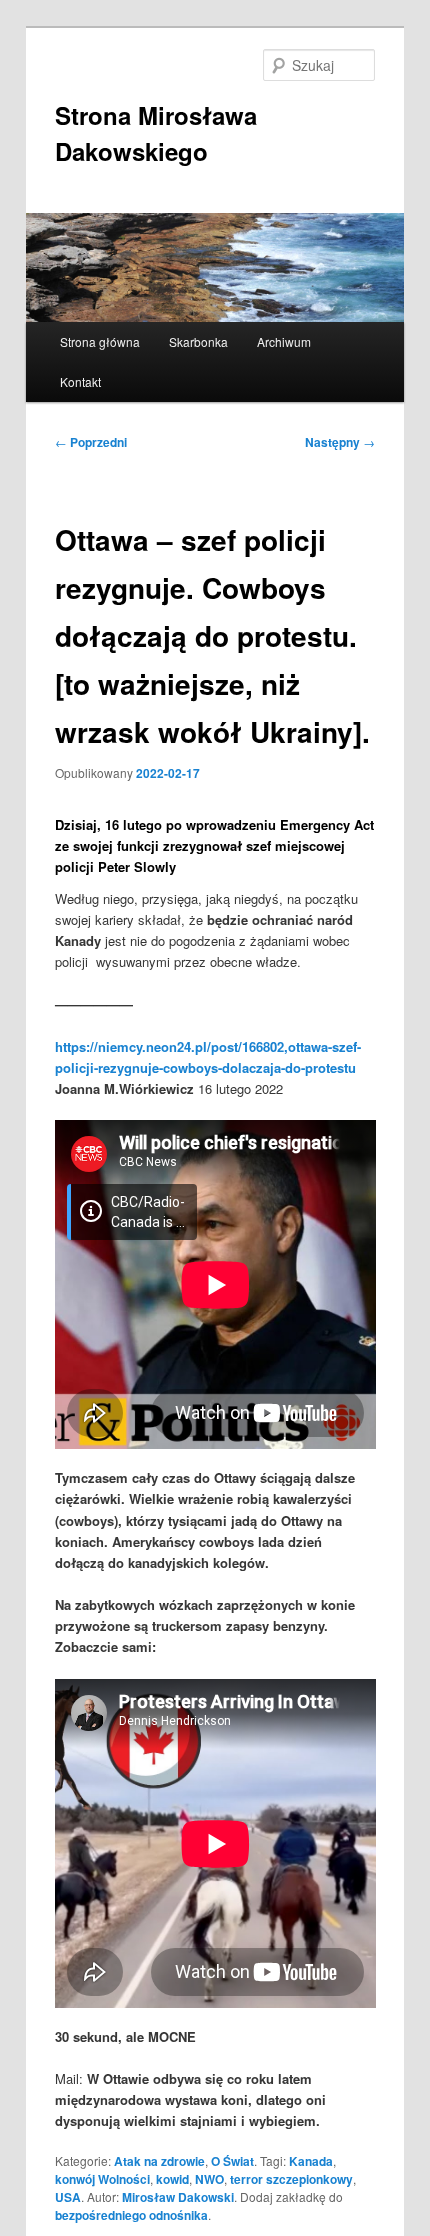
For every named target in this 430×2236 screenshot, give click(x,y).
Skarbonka (198, 341)
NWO (209, 2179)
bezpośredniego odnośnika (131, 2215)
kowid (172, 2179)
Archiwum (284, 341)
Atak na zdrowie (159, 2161)
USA (68, 2197)
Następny (340, 442)
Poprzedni (91, 442)
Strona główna (100, 341)
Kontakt (80, 381)
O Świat (232, 2161)
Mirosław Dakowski (178, 2197)
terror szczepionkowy (291, 2179)
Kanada (311, 2161)
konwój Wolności (102, 2179)
